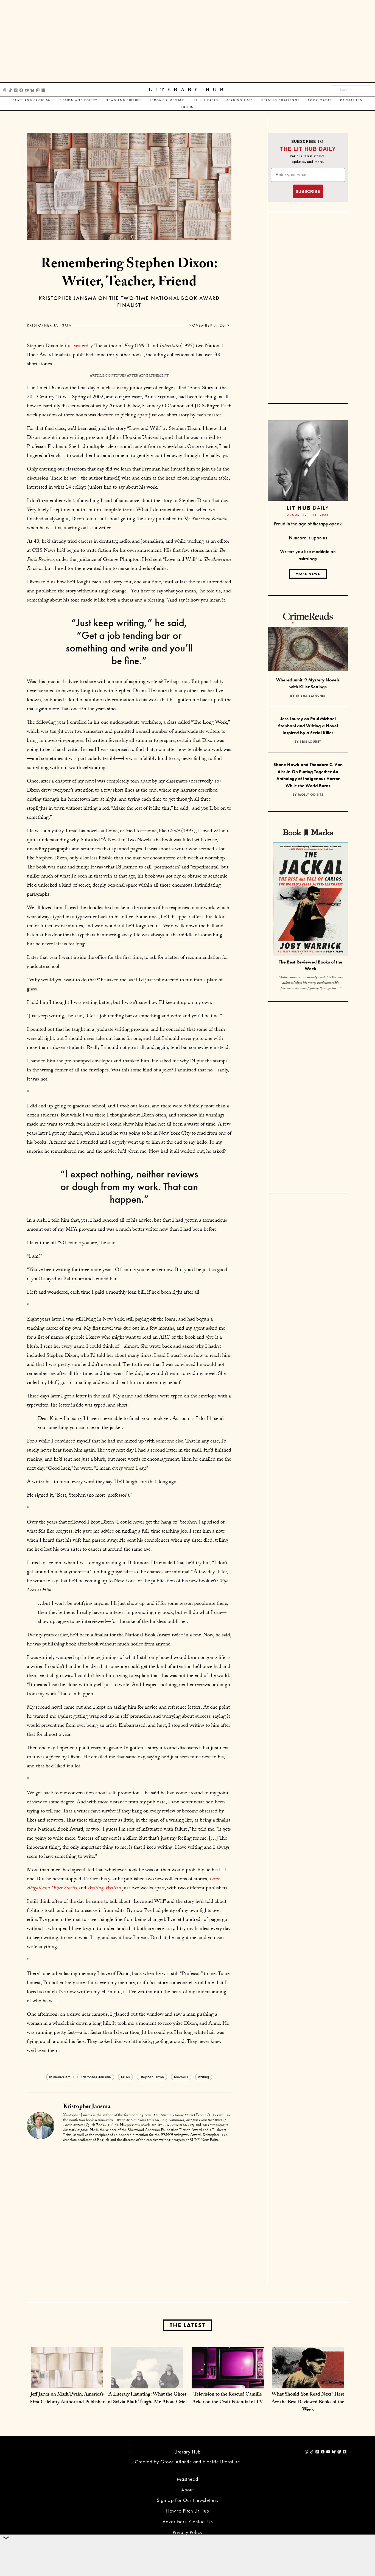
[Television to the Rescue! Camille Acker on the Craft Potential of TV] (228, 2383)
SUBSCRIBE (308, 191)
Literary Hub (188, 90)
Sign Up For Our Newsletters (187, 2500)
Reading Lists (240, 100)
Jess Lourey (311, 742)
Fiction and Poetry (79, 100)
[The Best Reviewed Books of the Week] (311, 900)
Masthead (187, 2479)
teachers (181, 2077)
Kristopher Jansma (49, 325)
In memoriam (60, 2077)
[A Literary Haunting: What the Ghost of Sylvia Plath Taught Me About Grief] (147, 2383)
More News (308, 574)
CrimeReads (351, 100)
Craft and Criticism (32, 100)
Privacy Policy (188, 2532)
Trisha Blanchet (311, 696)
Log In (187, 107)
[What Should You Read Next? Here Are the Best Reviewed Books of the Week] (308, 2383)
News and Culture (124, 100)
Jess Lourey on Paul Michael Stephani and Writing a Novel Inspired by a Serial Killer (308, 726)
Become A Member (167, 100)
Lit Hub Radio (206, 100)
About (187, 2490)
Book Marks (320, 100)
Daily (308, 508)
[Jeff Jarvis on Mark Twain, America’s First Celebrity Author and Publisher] (67, 2383)
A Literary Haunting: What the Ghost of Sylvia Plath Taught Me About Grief (147, 2399)
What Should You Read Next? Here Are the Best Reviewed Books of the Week (308, 2403)
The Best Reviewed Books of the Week (311, 965)
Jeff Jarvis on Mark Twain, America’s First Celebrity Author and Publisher (67, 2399)
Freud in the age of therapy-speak (308, 524)
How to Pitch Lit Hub (188, 2511)
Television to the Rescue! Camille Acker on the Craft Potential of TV (228, 2399)
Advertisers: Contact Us (188, 2521)
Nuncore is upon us (308, 538)
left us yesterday (75, 346)
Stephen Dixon (152, 2077)
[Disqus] (129, 2216)
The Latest (187, 2325)
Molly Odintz (311, 795)
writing (204, 2077)
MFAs (125, 2077)
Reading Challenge (281, 100)
